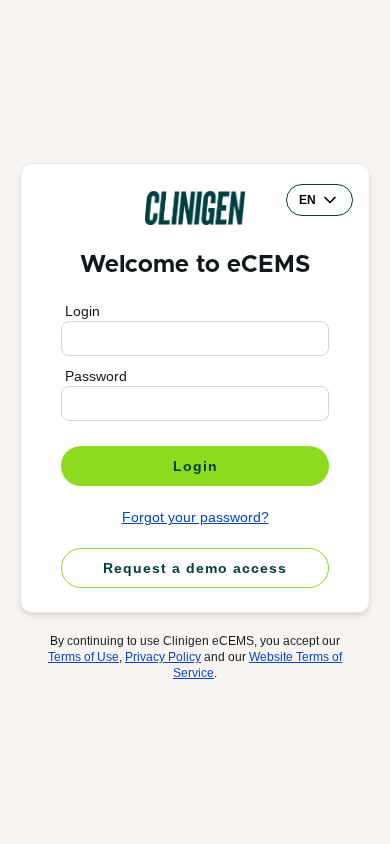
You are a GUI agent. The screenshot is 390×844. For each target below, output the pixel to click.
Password (96, 376)
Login (82, 311)
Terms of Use (83, 657)
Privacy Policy (163, 657)
